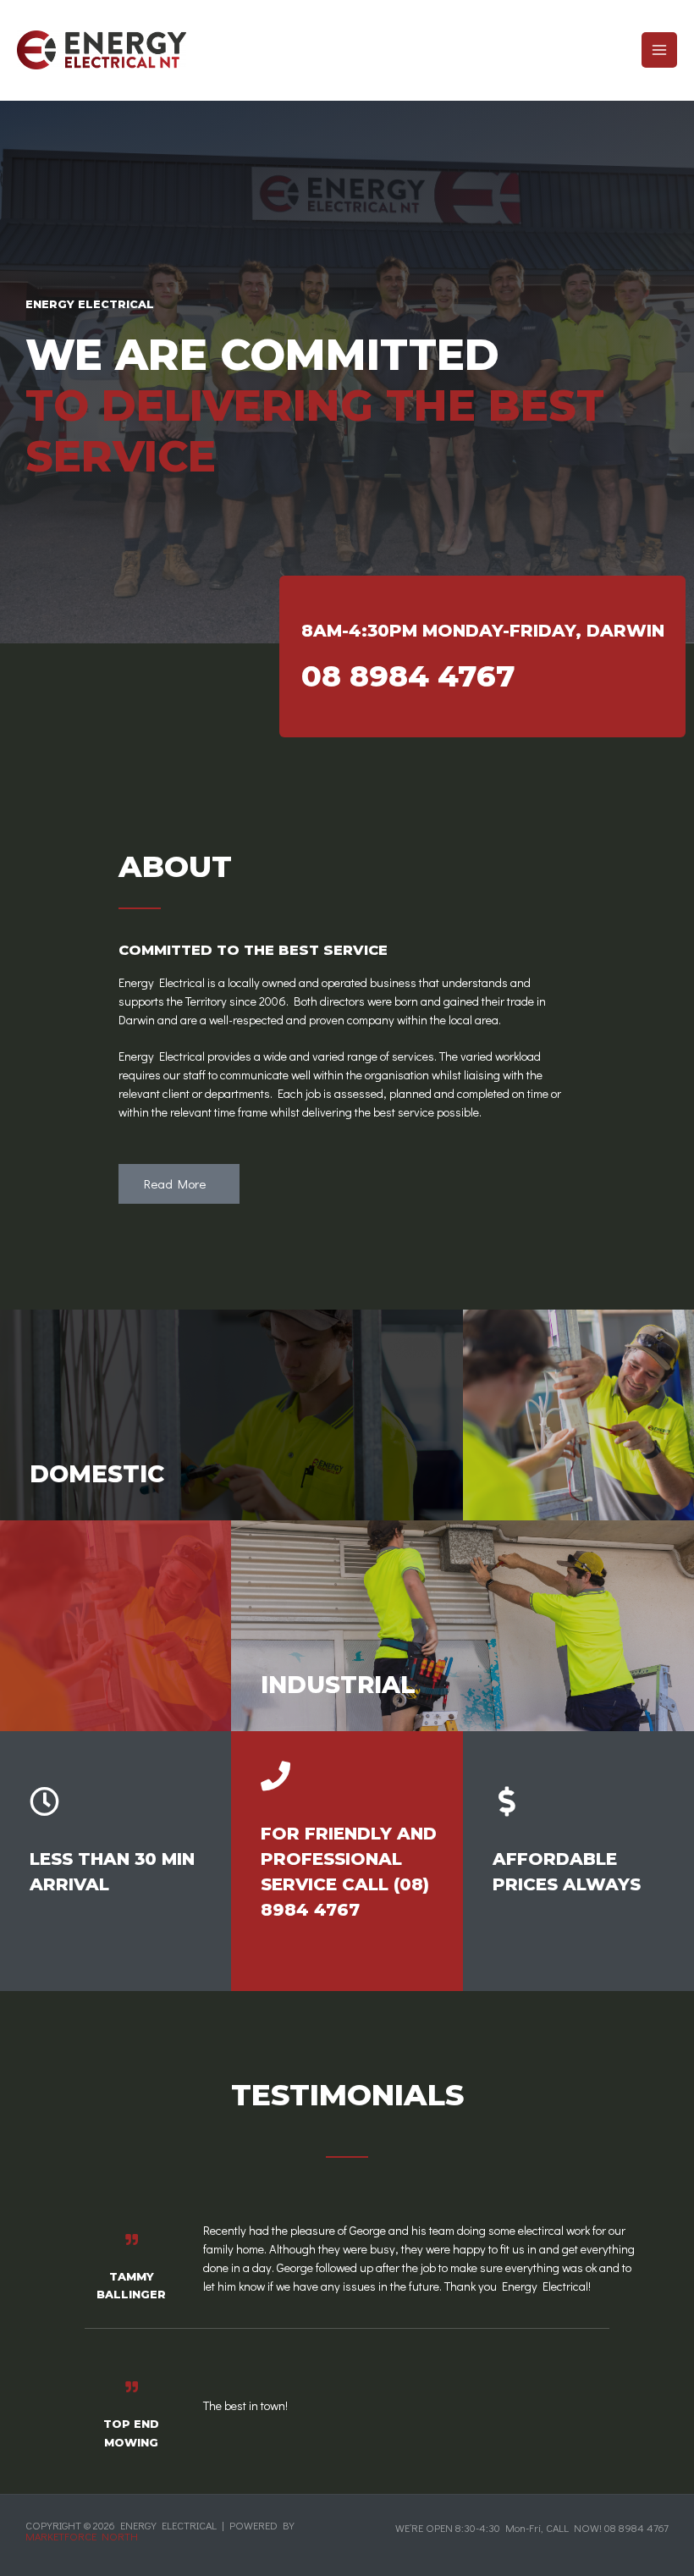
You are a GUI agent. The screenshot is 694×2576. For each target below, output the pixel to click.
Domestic (97, 1474)
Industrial (338, 1685)
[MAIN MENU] (659, 50)
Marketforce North (82, 2536)
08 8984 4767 (408, 676)
